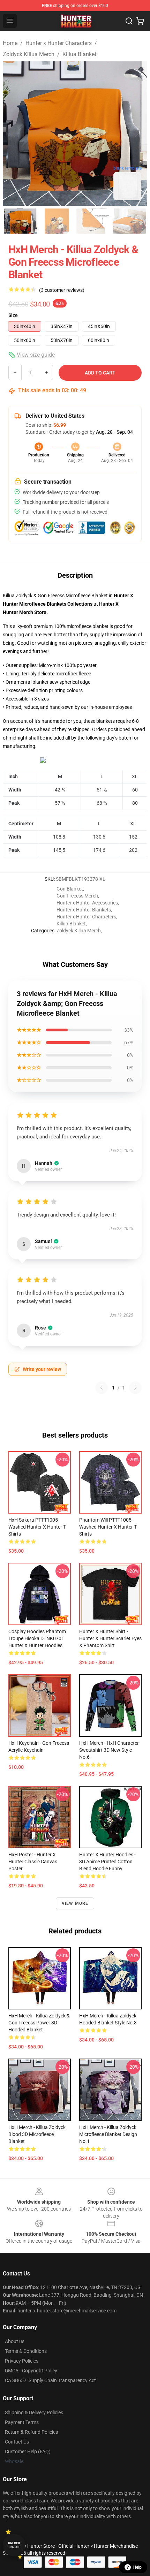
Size (13, 315)
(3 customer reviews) (62, 290)
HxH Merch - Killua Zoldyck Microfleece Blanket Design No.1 (108, 2134)
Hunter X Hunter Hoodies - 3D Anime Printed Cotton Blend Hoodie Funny (107, 1862)
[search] (129, 21)
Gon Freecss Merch (77, 896)
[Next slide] (136, 134)
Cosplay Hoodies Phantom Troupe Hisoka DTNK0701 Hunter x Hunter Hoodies (37, 1638)
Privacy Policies (22, 2361)
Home (10, 43)
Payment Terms (22, 2422)
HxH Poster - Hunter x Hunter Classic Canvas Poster (33, 1862)
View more (75, 1903)
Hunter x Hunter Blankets (84, 910)
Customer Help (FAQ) (28, 2452)
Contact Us (17, 2442)
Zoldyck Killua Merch (29, 54)
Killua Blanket (79, 54)
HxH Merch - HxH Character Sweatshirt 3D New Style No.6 (109, 1750)
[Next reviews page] (135, 1388)
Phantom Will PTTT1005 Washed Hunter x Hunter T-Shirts (108, 1527)
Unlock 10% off (14, 2545)
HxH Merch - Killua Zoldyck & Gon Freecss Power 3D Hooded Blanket (39, 2023)
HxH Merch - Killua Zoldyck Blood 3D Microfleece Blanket (37, 2134)
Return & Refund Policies (31, 2432)
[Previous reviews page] (102, 1388)
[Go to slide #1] (21, 221)
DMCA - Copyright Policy (31, 2371)
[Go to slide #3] (93, 221)
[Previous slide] (14, 134)
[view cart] (140, 21)
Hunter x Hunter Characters (59, 43)
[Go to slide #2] (57, 221)
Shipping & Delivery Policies (34, 2412)
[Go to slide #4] (129, 221)
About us (15, 2341)
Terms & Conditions (26, 2351)
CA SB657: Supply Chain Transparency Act (50, 2380)
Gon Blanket (70, 889)
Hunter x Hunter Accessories (87, 903)
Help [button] (137, 2567)
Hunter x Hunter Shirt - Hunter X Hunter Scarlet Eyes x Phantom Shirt (110, 1638)
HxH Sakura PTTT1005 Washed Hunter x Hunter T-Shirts (37, 1527)
